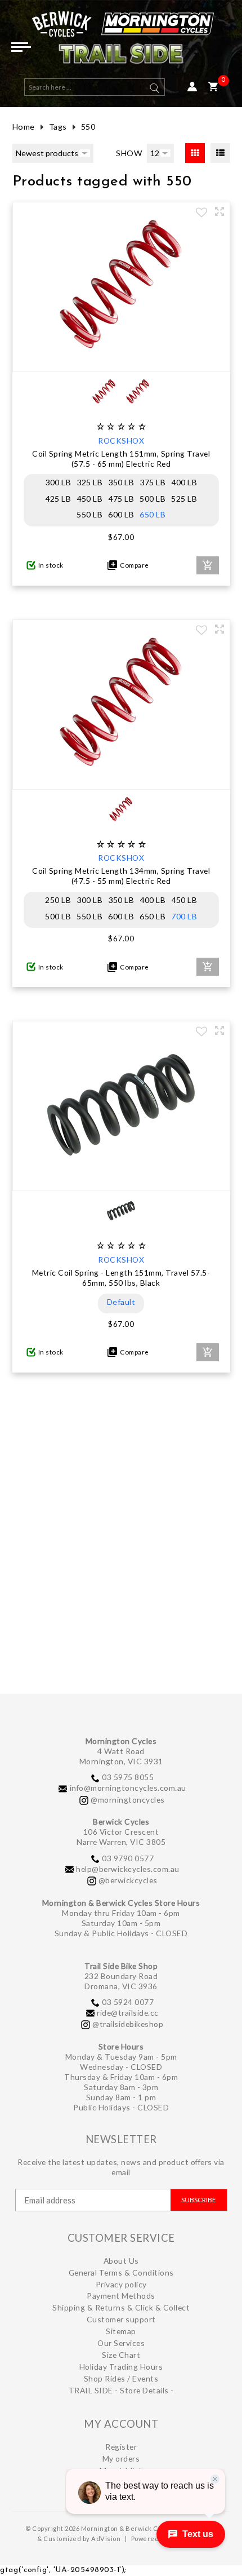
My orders (121, 2458)
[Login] (192, 87)
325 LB (89, 482)
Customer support (121, 2319)
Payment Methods (121, 2296)
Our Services (121, 2343)
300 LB (58, 482)
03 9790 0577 (128, 1858)
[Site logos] (121, 42)
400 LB (184, 482)
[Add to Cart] (208, 565)
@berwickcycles (128, 1880)
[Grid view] (195, 153)
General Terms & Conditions (121, 2272)
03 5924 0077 (128, 2002)
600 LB (121, 514)
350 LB (121, 482)
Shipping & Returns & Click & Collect (121, 2307)
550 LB (89, 514)
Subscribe (199, 2200)
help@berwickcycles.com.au (128, 1869)
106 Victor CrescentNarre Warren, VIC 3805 (121, 1837)
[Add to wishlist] (201, 214)
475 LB (121, 499)
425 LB (58, 499)
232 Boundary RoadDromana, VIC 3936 (121, 1981)
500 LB (153, 499)
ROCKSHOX (121, 441)
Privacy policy (121, 2284)
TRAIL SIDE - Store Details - (121, 2390)
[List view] (220, 153)
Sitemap (121, 2331)
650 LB (153, 514)
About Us (121, 2261)
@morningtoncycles (128, 1800)
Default (121, 1302)
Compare (133, 565)
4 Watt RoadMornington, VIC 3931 (121, 1756)
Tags (58, 127)
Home (24, 127)
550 (88, 127)
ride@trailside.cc (128, 2013)
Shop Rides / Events (121, 2378)
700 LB (184, 916)
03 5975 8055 (128, 1777)
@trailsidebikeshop (128, 2024)
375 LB (153, 482)
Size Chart (121, 2355)
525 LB (184, 499)
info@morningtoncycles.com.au (128, 1788)
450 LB (89, 499)
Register (121, 2447)
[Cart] (213, 87)
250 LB (58, 900)
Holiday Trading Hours (121, 2367)
